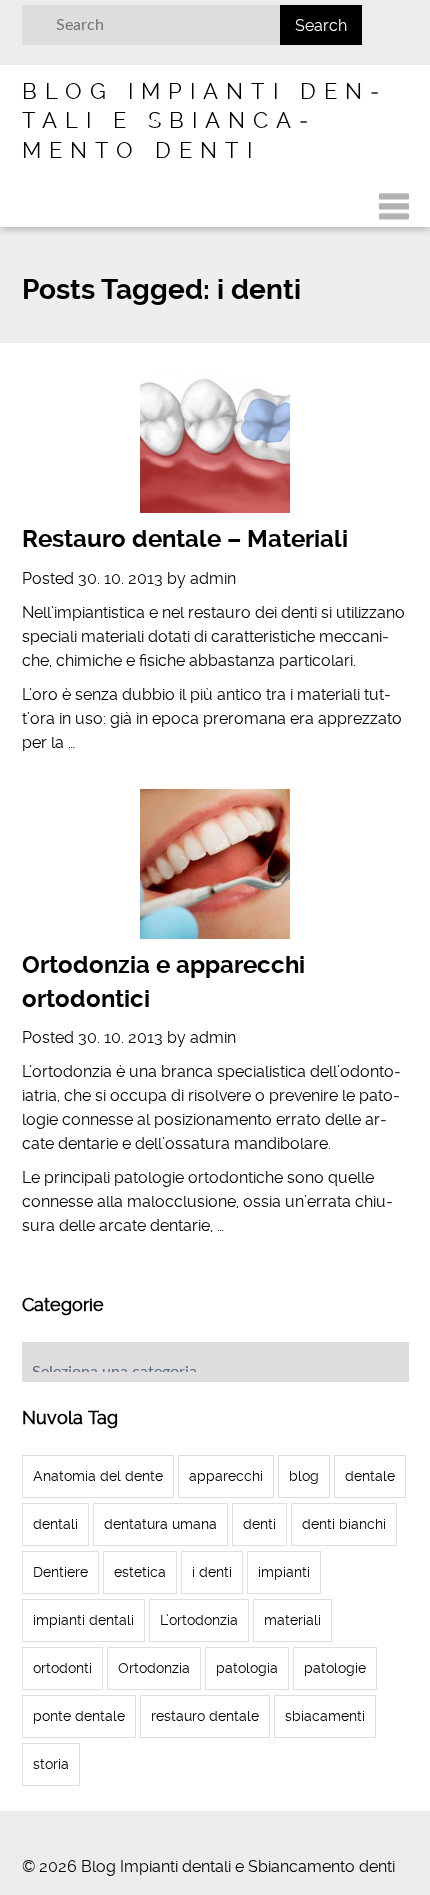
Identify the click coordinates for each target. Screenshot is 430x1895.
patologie (335, 1668)
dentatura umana (160, 1524)
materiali (292, 1620)
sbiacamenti (325, 1716)
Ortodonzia (154, 1668)
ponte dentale (79, 1716)
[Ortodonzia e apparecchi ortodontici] (215, 864)
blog (304, 1476)
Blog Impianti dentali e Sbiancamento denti (200, 120)
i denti (212, 1572)
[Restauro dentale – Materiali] (215, 438)
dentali (55, 1524)
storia (51, 1764)
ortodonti (62, 1668)
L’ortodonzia (199, 1620)
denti (259, 1524)
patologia (247, 1668)
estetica (140, 1572)
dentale (370, 1476)
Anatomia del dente (98, 1476)
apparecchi (226, 1476)
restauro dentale (205, 1716)
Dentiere (60, 1572)
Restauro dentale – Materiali (185, 539)
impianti (284, 1572)
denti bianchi (344, 1524)
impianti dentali (83, 1620)
